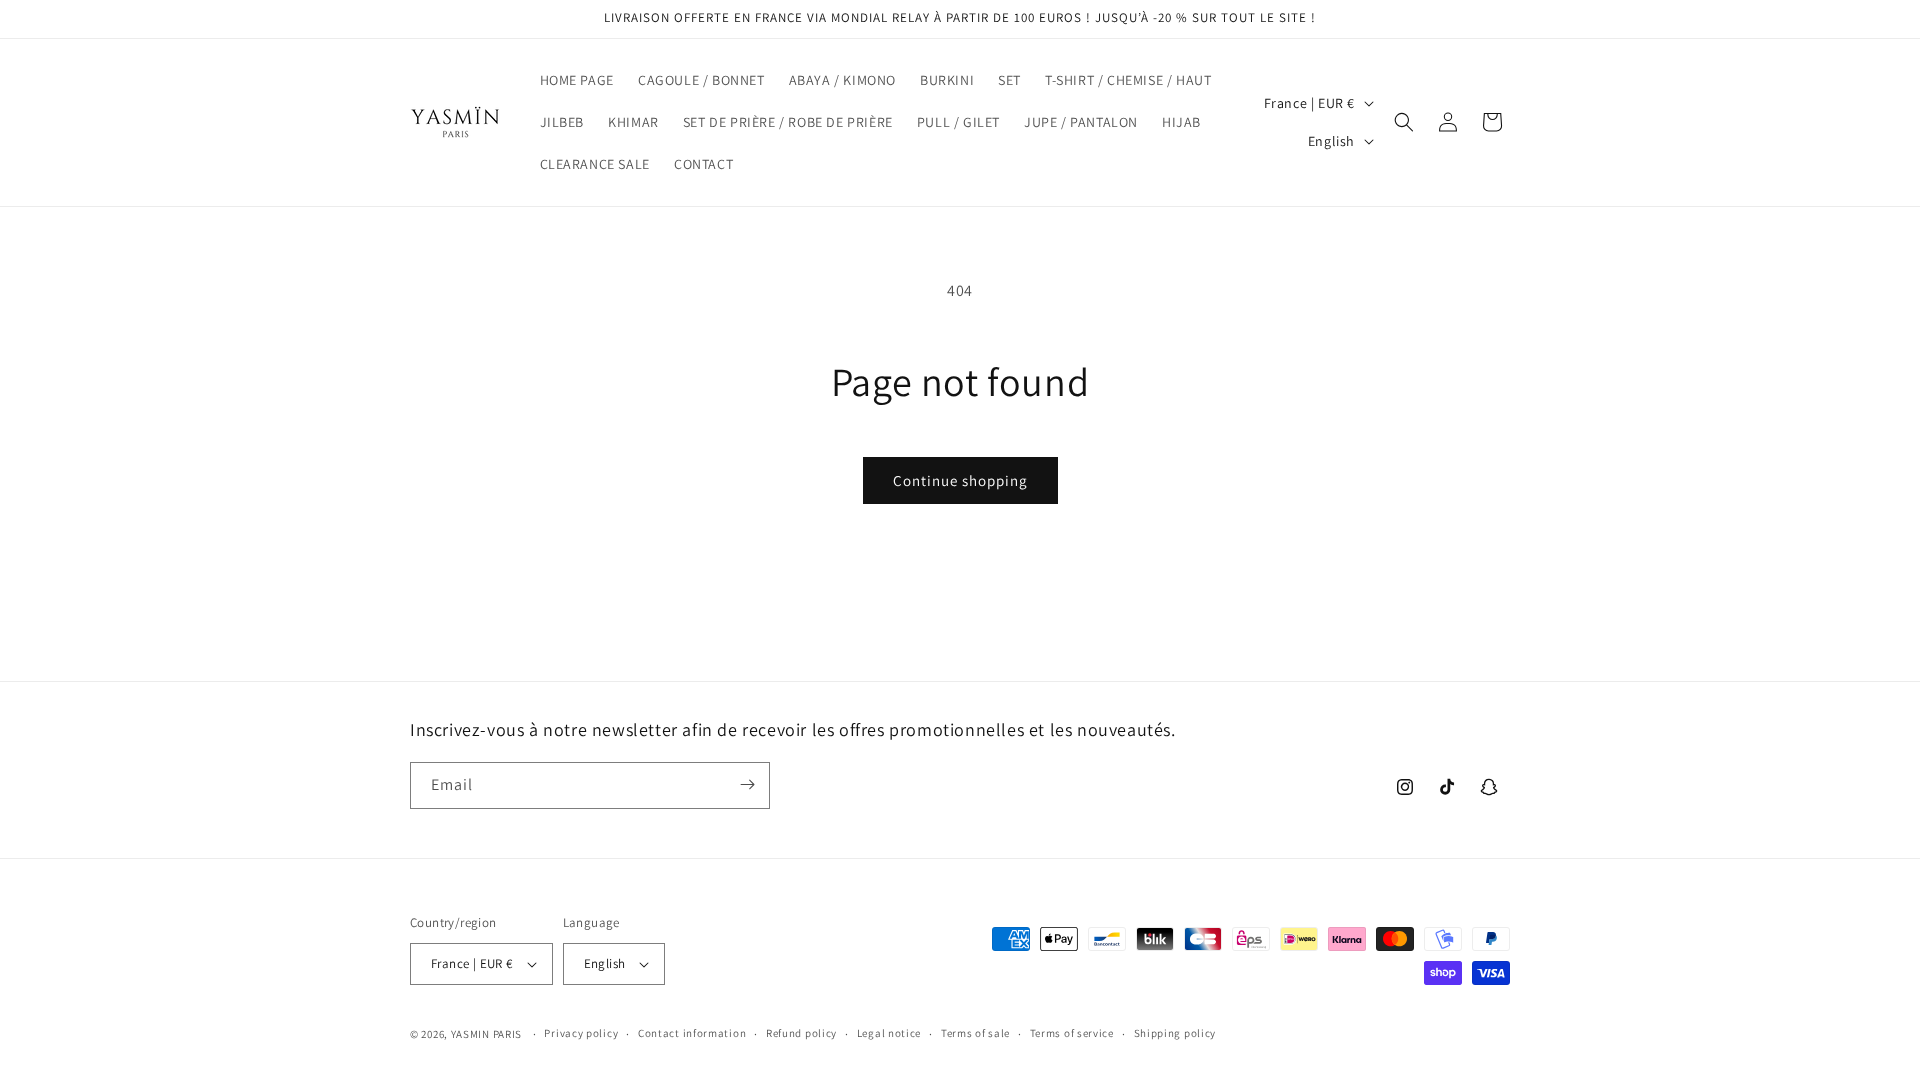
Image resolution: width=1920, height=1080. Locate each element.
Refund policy (801, 1033)
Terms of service (1072, 1033)
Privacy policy (581, 1033)
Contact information (692, 1033)
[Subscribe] (747, 784)
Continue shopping (960, 480)
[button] (1404, 122)
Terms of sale (975, 1033)
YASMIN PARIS (486, 1034)
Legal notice (889, 1033)
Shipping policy (1175, 1033)
